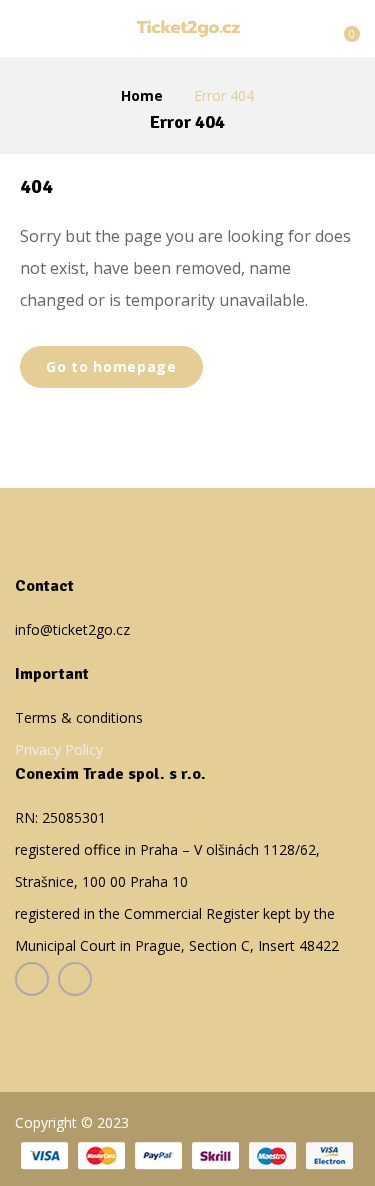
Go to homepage (111, 366)
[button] (342, 27)
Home (142, 95)
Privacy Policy (59, 749)
